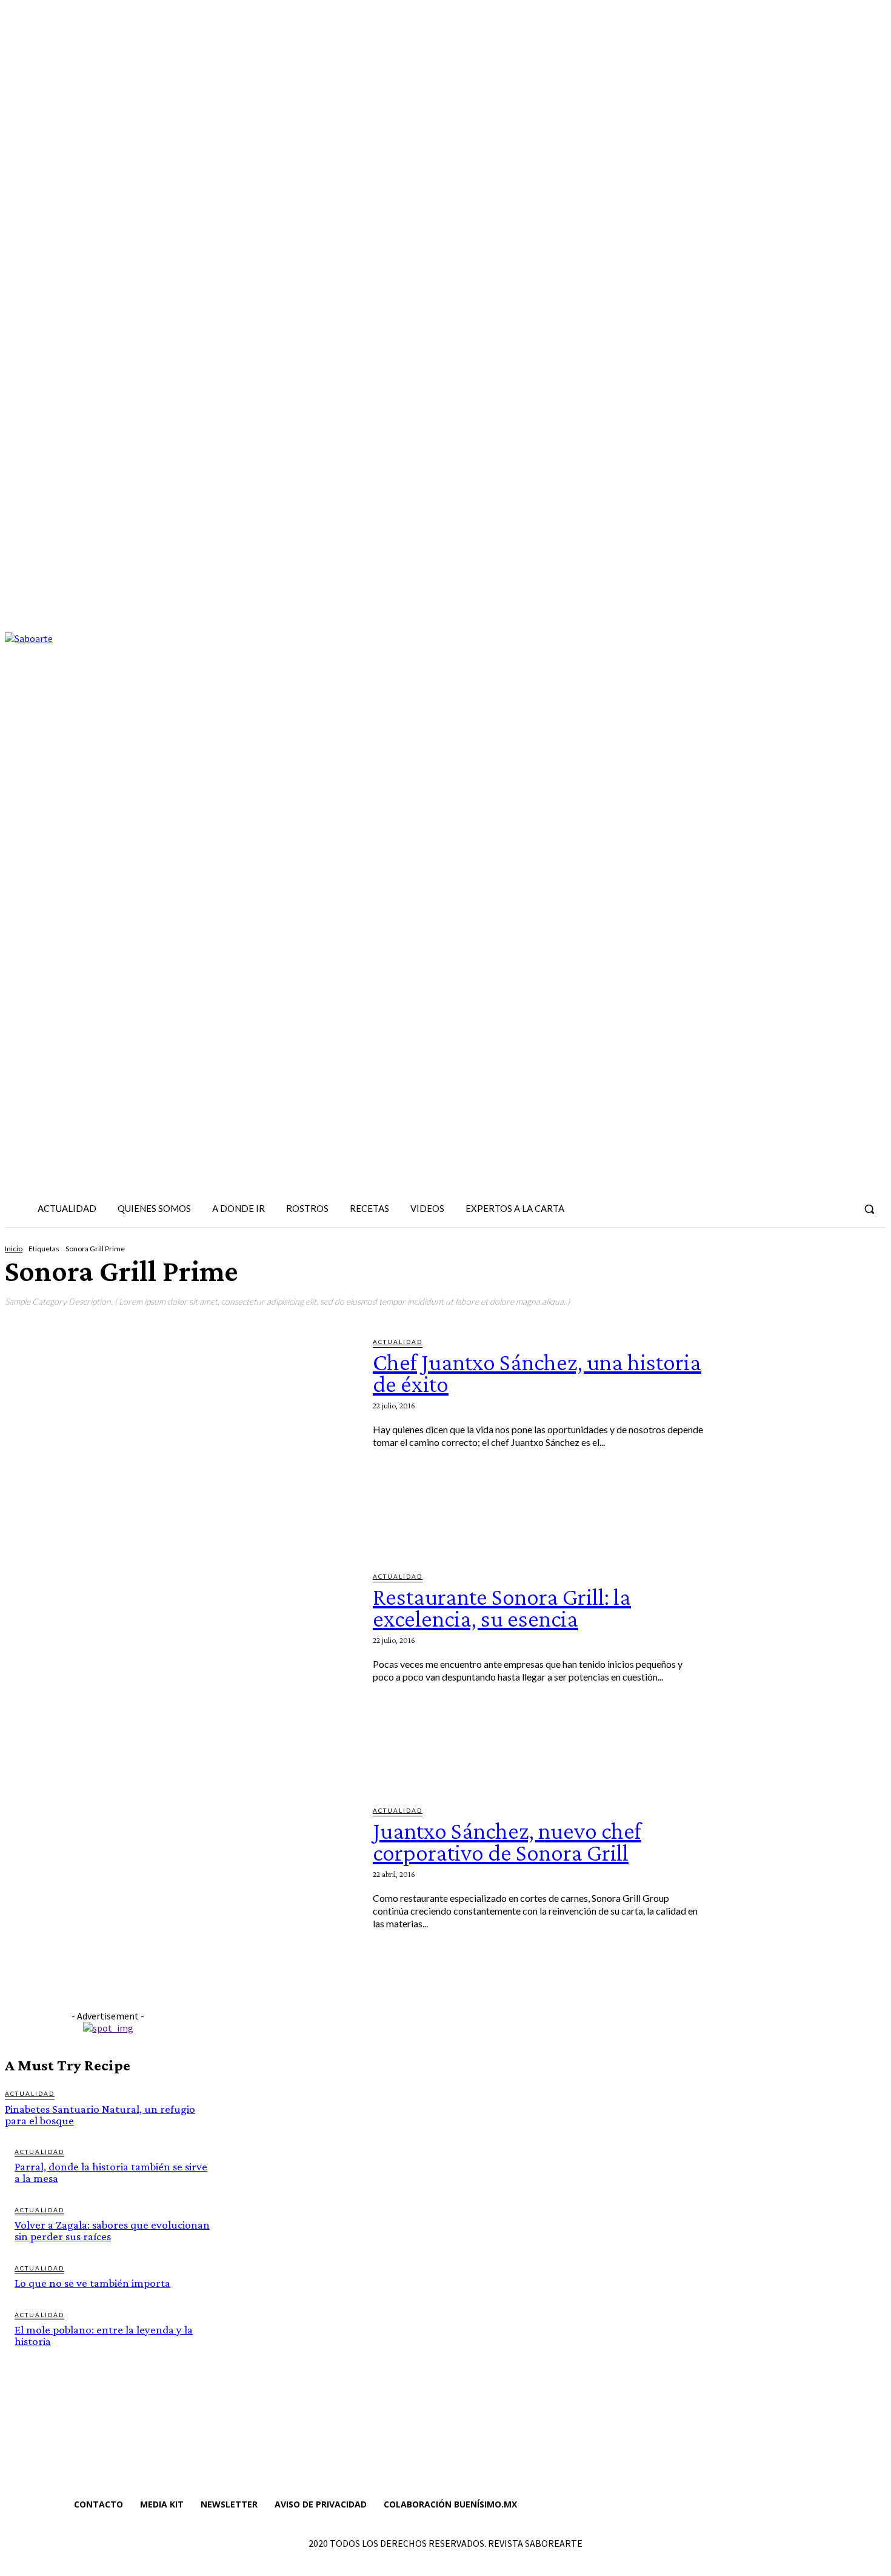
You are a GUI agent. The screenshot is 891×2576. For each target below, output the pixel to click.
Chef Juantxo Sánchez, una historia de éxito (537, 1373)
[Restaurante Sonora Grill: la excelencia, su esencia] (180, 1671)
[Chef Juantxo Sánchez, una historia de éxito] (180, 1436)
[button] (869, 1209)
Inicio (14, 1249)
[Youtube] (841, 1209)
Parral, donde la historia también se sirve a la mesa (111, 2172)
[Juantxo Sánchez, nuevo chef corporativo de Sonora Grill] (180, 1905)
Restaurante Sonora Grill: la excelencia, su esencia (502, 1607)
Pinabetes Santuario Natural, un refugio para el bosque (100, 2115)
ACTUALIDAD (398, 1342)
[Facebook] (775, 1209)
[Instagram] (797, 1209)
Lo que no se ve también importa (92, 2283)
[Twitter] (819, 1209)
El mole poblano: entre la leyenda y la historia (104, 2335)
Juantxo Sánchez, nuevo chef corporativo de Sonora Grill (507, 1842)
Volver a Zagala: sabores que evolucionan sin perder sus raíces (112, 2230)
